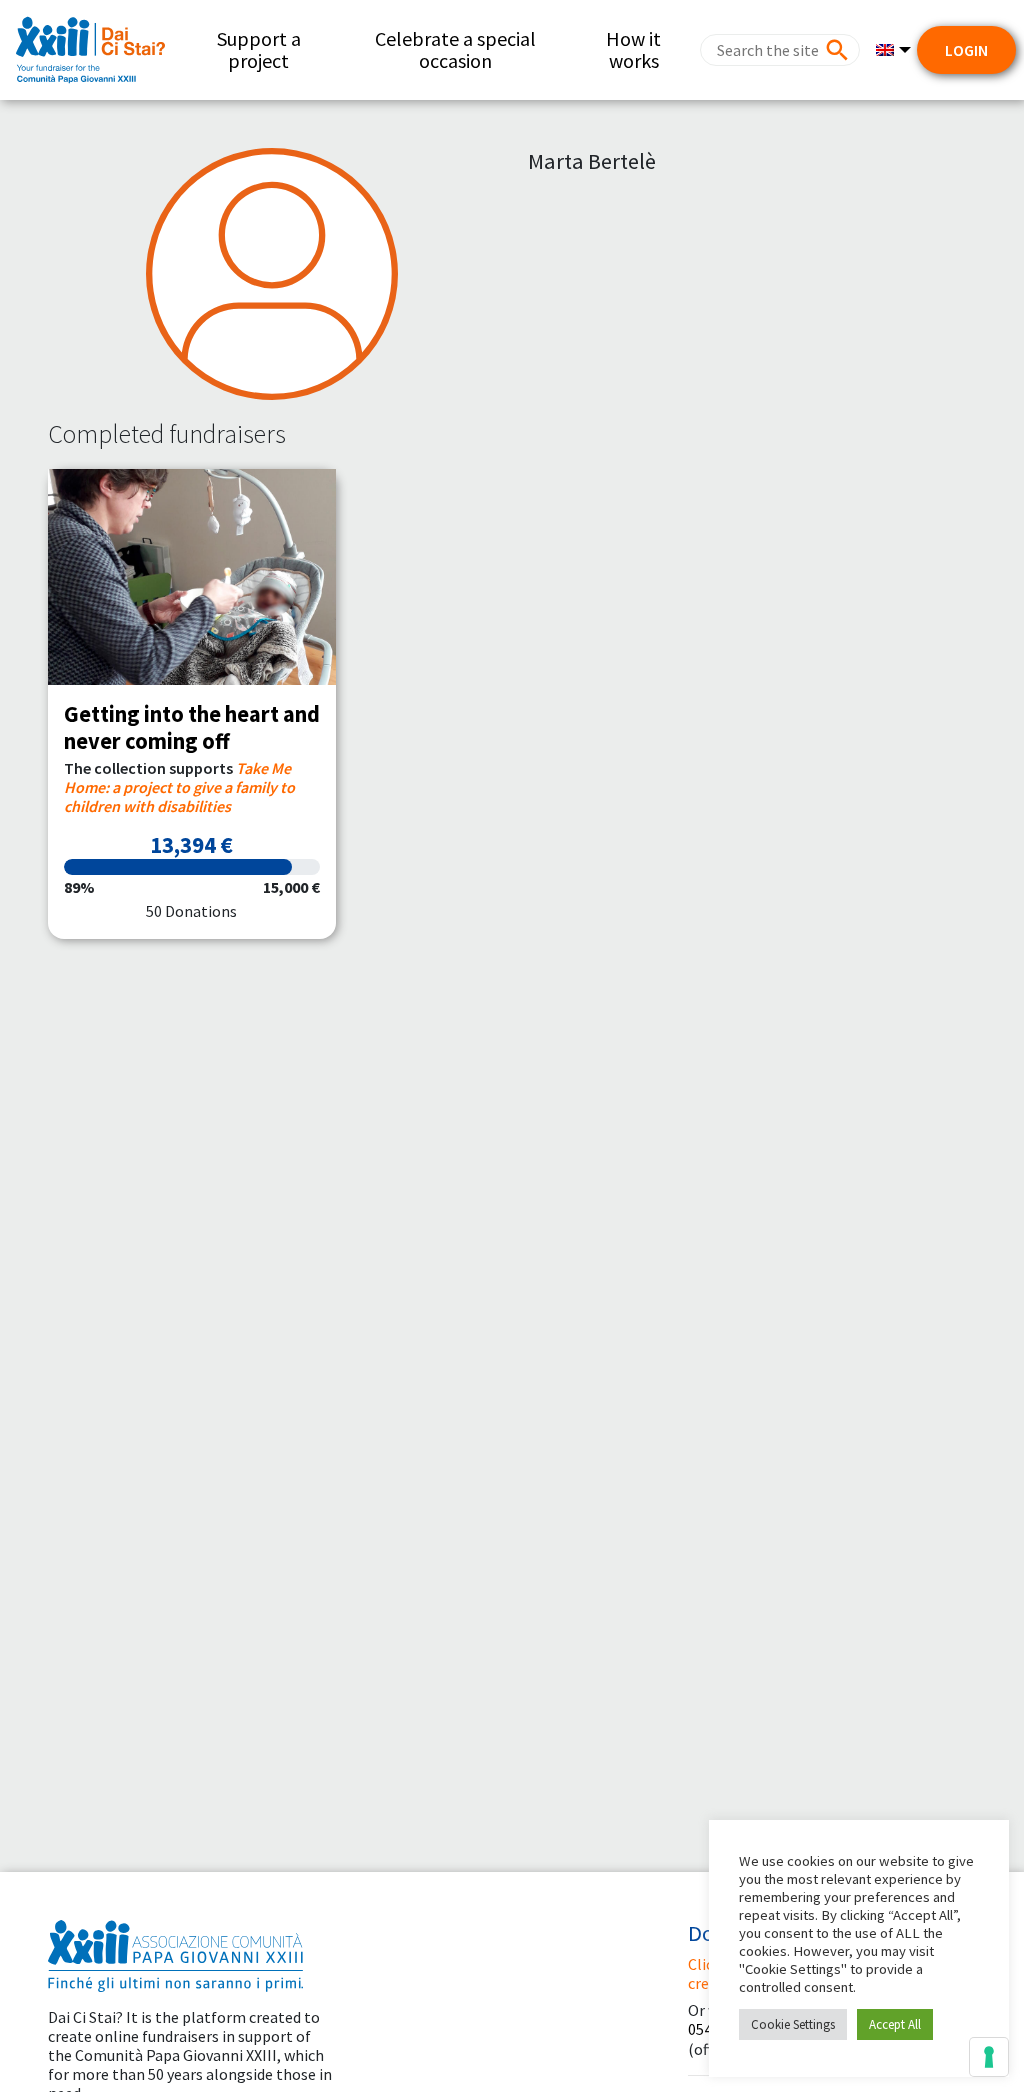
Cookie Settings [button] (793, 2024)
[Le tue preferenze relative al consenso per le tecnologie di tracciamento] (989, 2057)
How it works (633, 49)
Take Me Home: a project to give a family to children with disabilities (179, 787)
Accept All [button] (895, 2024)
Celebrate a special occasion (455, 49)
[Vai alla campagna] (192, 577)
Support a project (259, 49)
